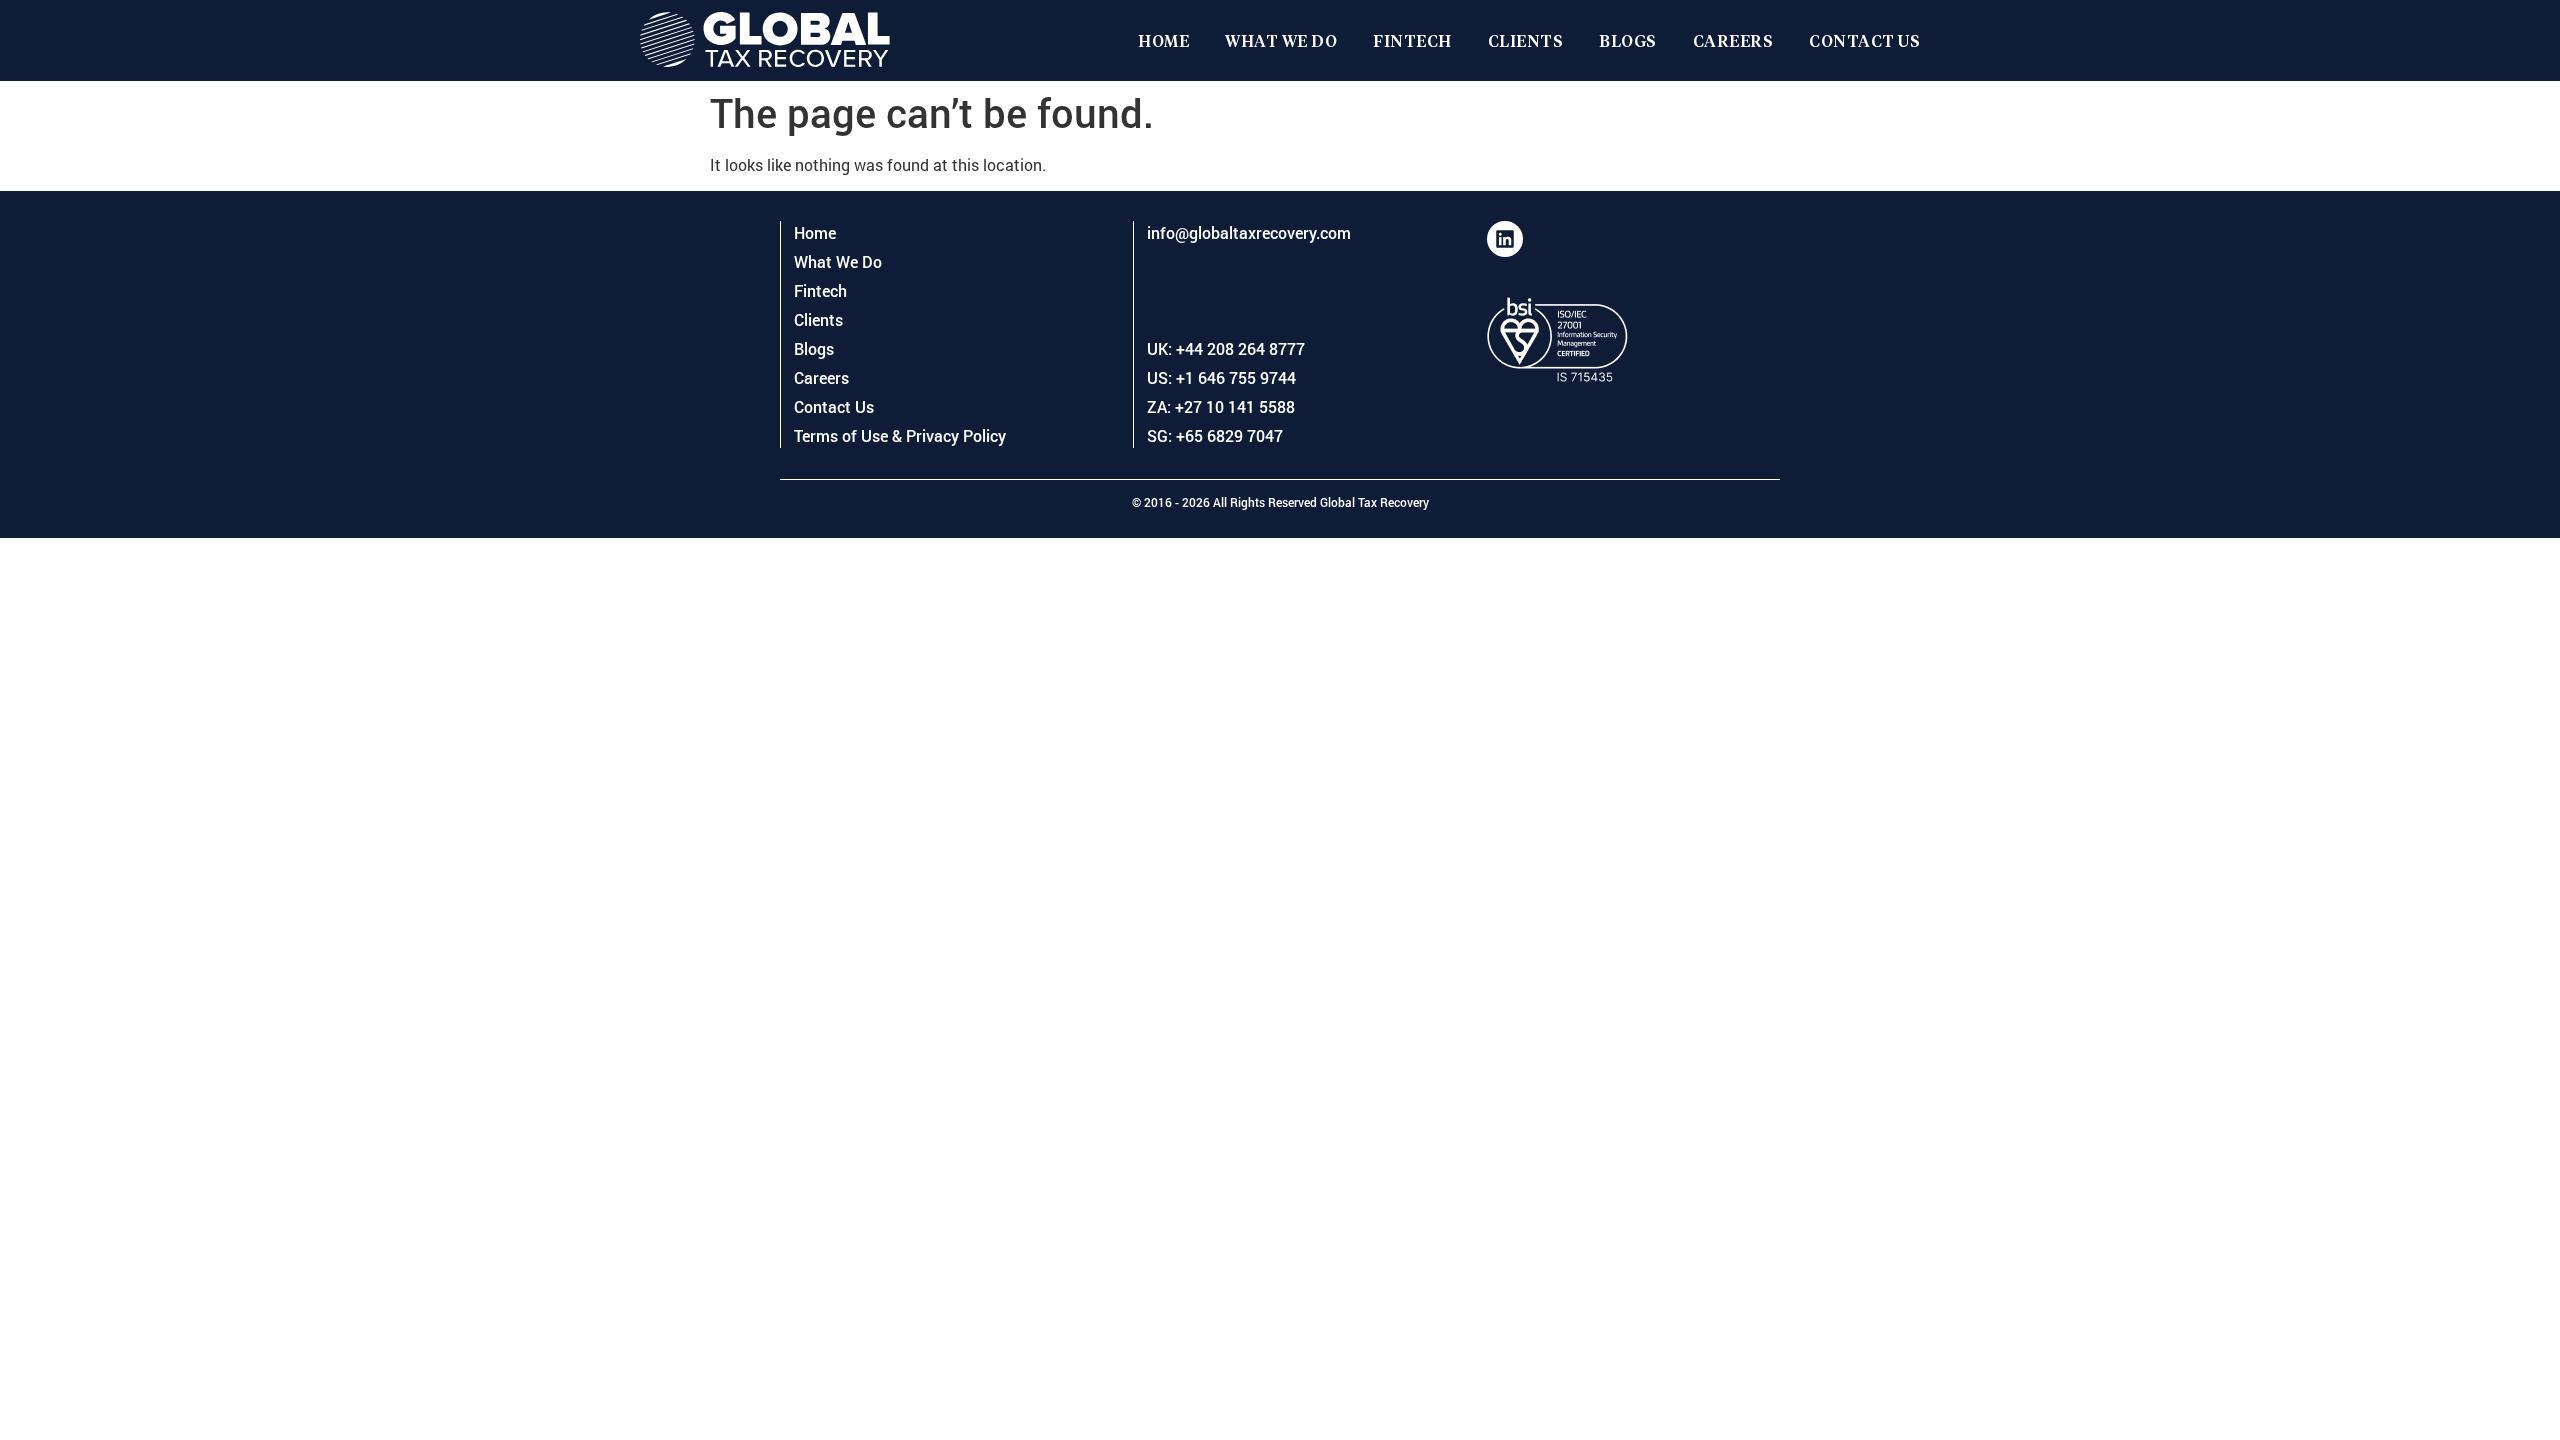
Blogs (1628, 41)
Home (1163, 41)
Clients (1526, 41)
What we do (1281, 41)
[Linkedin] (1505, 239)
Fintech (1412, 41)
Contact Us (1864, 41)
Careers (1733, 41)
